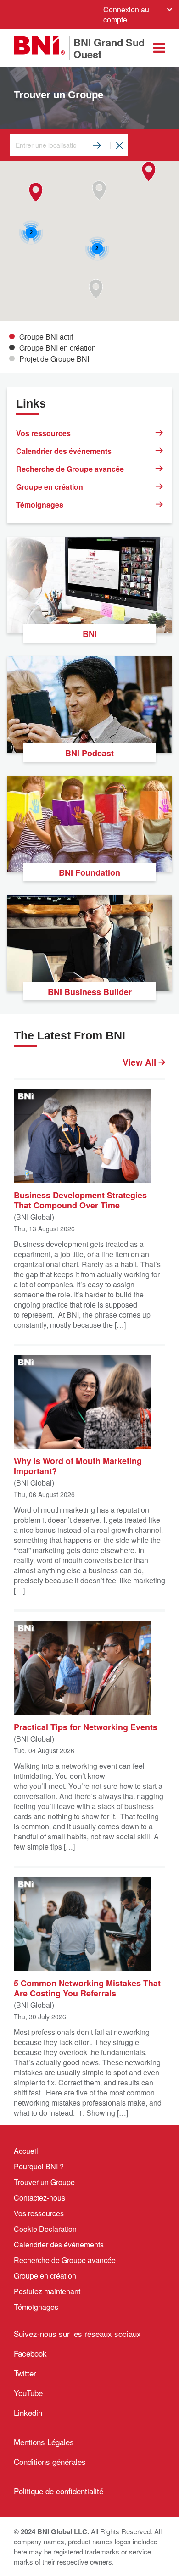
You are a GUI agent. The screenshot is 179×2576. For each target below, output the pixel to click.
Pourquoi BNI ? (39, 2166)
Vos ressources (43, 433)
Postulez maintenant (47, 2291)
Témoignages (40, 505)
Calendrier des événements (64, 451)
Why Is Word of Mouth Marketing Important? (78, 1465)
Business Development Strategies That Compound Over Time (80, 1200)
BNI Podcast (89, 753)
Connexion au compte (126, 14)
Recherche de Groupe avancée (70, 469)
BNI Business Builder (90, 992)
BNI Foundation (89, 872)
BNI (90, 634)
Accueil (26, 2151)
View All (140, 1062)
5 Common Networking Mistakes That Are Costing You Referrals (87, 1988)
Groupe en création (50, 487)
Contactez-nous (39, 2198)
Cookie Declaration (45, 2229)
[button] (148, 172)
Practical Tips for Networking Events (86, 1727)
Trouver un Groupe (44, 2182)
